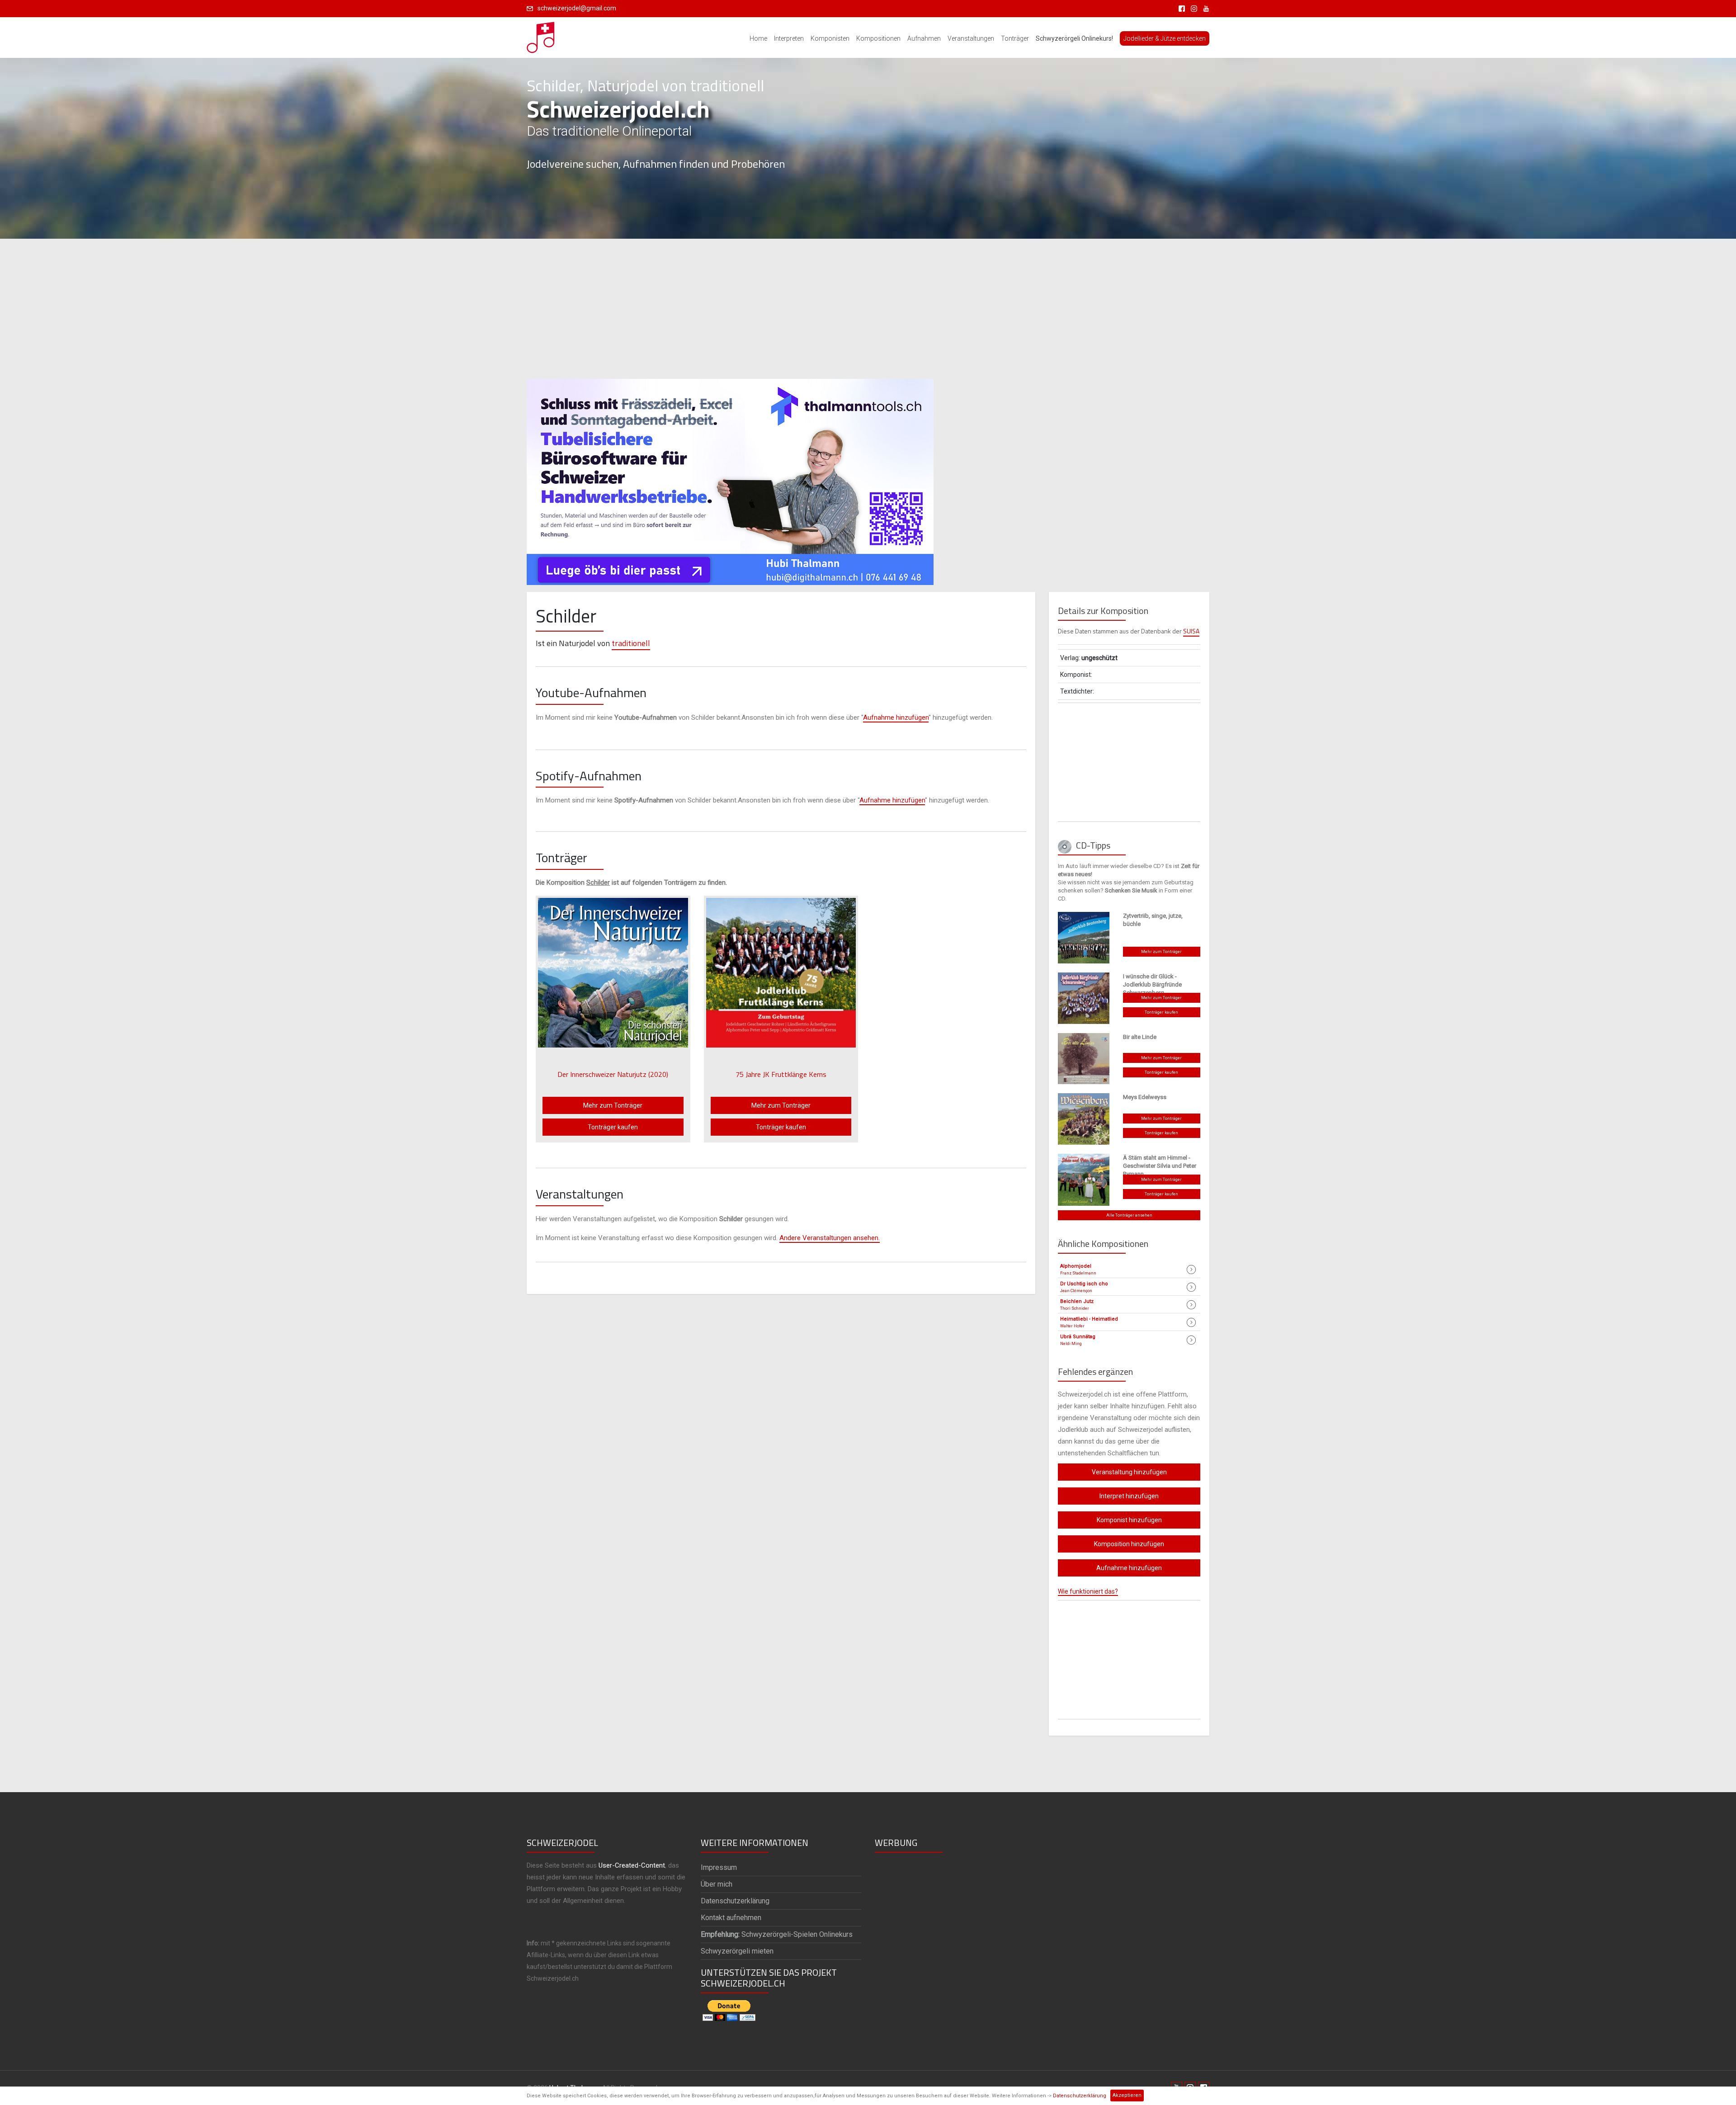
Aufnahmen (924, 38)
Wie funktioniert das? (1088, 1591)
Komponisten (830, 38)
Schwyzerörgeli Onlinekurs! (1074, 38)
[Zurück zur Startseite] (541, 35)
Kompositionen (878, 38)
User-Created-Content (632, 1865)
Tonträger (1015, 38)
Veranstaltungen (971, 38)
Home (758, 38)
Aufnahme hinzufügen (896, 717)
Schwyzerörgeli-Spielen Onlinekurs (777, 1934)
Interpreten (789, 38)
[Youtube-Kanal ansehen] (1204, 8)
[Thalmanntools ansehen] (730, 478)
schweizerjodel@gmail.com (577, 8)
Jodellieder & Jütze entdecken (1165, 38)
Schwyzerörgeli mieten (737, 1951)
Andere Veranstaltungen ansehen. (830, 1238)
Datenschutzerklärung (1080, 2096)
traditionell (631, 643)
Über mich (717, 1884)
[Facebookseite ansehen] (1180, 8)
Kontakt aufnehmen (731, 1918)
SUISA (1191, 631)
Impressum (719, 1867)
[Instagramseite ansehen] (1192, 8)
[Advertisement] (868, 309)
